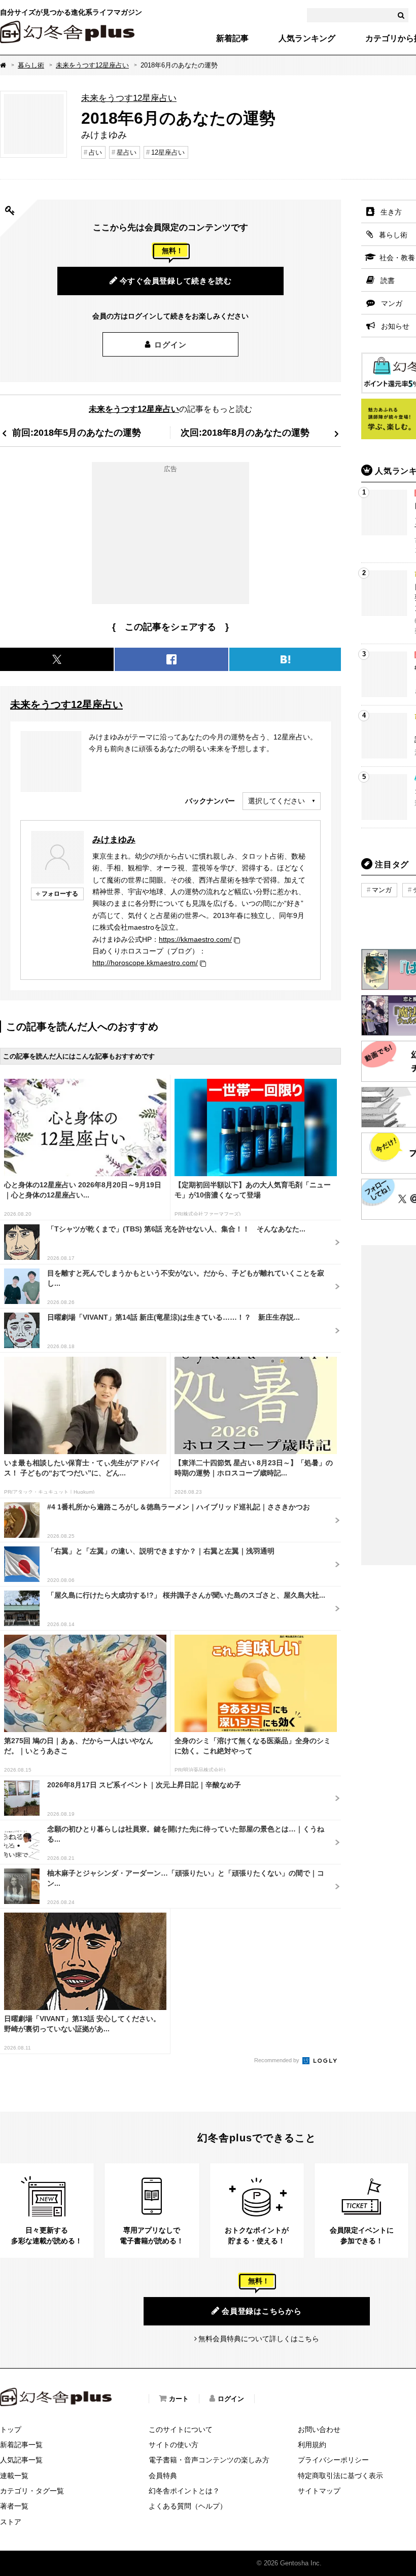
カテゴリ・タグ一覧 (32, 2491)
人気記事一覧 (21, 2460)
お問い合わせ (319, 2429)
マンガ (382, 890)
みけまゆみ (114, 839)
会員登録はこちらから (262, 2311)
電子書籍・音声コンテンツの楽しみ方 (209, 2460)
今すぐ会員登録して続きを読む (176, 281)
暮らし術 (31, 65)
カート (179, 2399)
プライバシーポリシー (333, 2460)
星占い (127, 152)
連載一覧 (14, 2476)
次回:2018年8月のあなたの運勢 (245, 432)
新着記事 (232, 39)
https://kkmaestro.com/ (195, 939)
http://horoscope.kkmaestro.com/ (145, 963)
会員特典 (163, 2476)
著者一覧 (14, 2506)
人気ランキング (307, 39)
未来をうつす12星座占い (92, 65)
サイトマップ (319, 2491)
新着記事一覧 (21, 2445)
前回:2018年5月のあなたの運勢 (77, 432)
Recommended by (278, 2060)
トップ (11, 2429)
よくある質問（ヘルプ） (188, 2506)
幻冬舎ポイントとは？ (184, 2491)
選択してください (276, 801)
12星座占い (168, 152)
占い (95, 152)
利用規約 (312, 2445)
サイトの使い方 (174, 2445)
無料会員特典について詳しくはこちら (259, 2339)
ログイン (170, 345)
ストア (11, 2522)
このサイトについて (181, 2429)
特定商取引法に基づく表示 (340, 2476)
